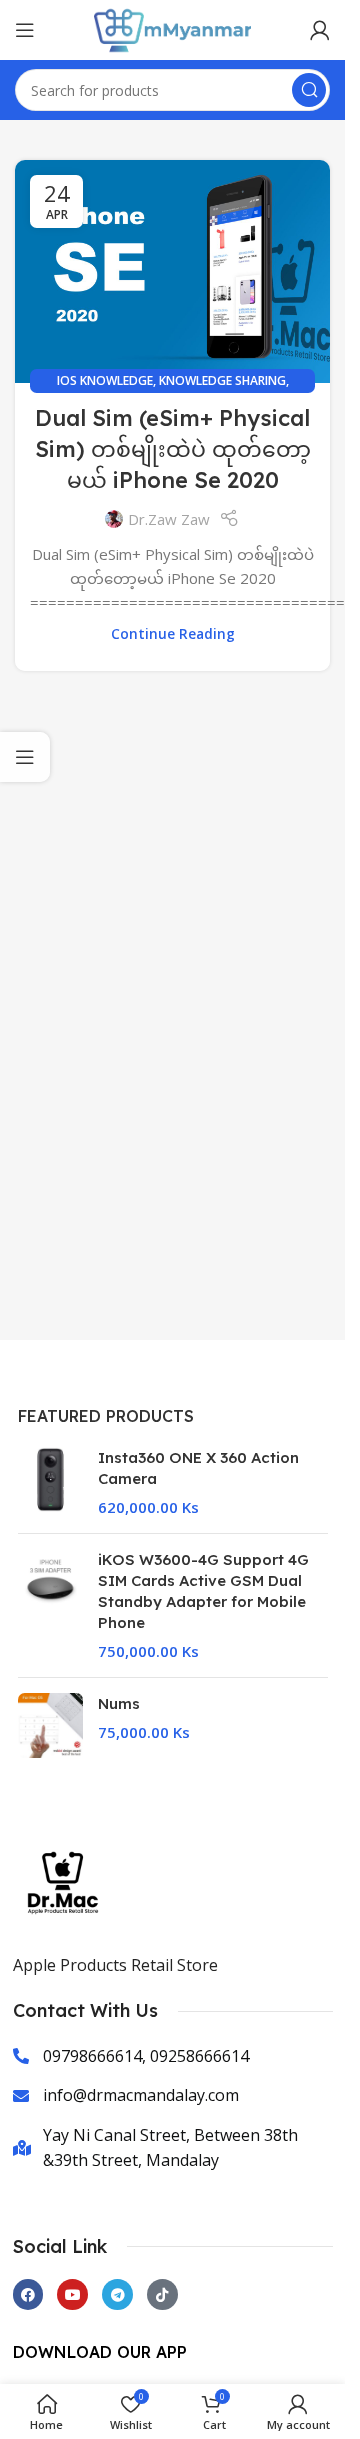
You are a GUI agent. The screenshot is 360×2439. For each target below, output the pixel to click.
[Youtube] (72, 2294)
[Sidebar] (25, 757)
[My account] (320, 30)
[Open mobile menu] (25, 30)
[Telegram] (117, 2294)
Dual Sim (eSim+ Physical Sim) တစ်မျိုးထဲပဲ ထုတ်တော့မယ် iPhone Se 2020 (173, 449)
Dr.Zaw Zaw (169, 519)
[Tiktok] (162, 2294)
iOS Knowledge (105, 380)
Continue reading (173, 634)
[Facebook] (28, 2294)
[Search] (309, 90)
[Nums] (50, 1725)
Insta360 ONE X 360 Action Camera (198, 1468)
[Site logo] (173, 28)
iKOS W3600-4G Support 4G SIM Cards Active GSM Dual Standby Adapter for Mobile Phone (203, 1591)
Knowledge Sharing (222, 380)
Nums (119, 1703)
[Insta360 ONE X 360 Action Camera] (50, 1482)
